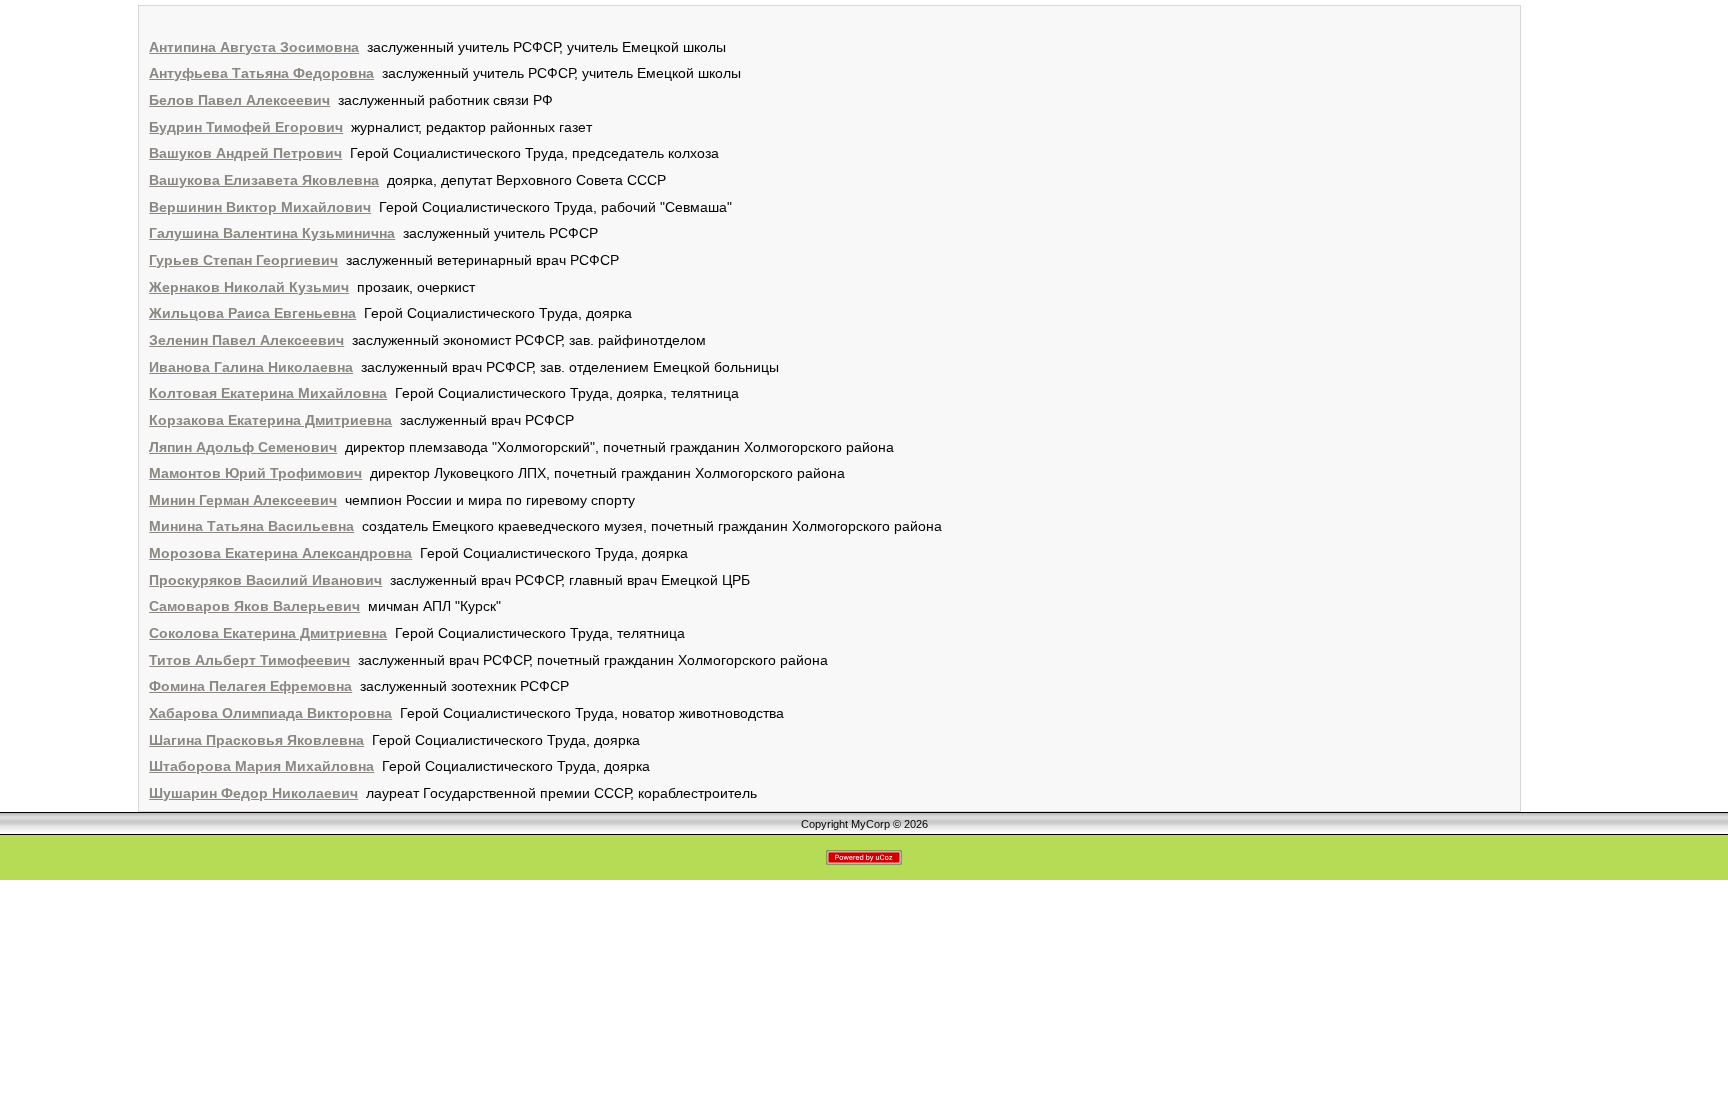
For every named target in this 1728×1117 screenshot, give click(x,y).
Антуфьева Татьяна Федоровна (261, 73)
